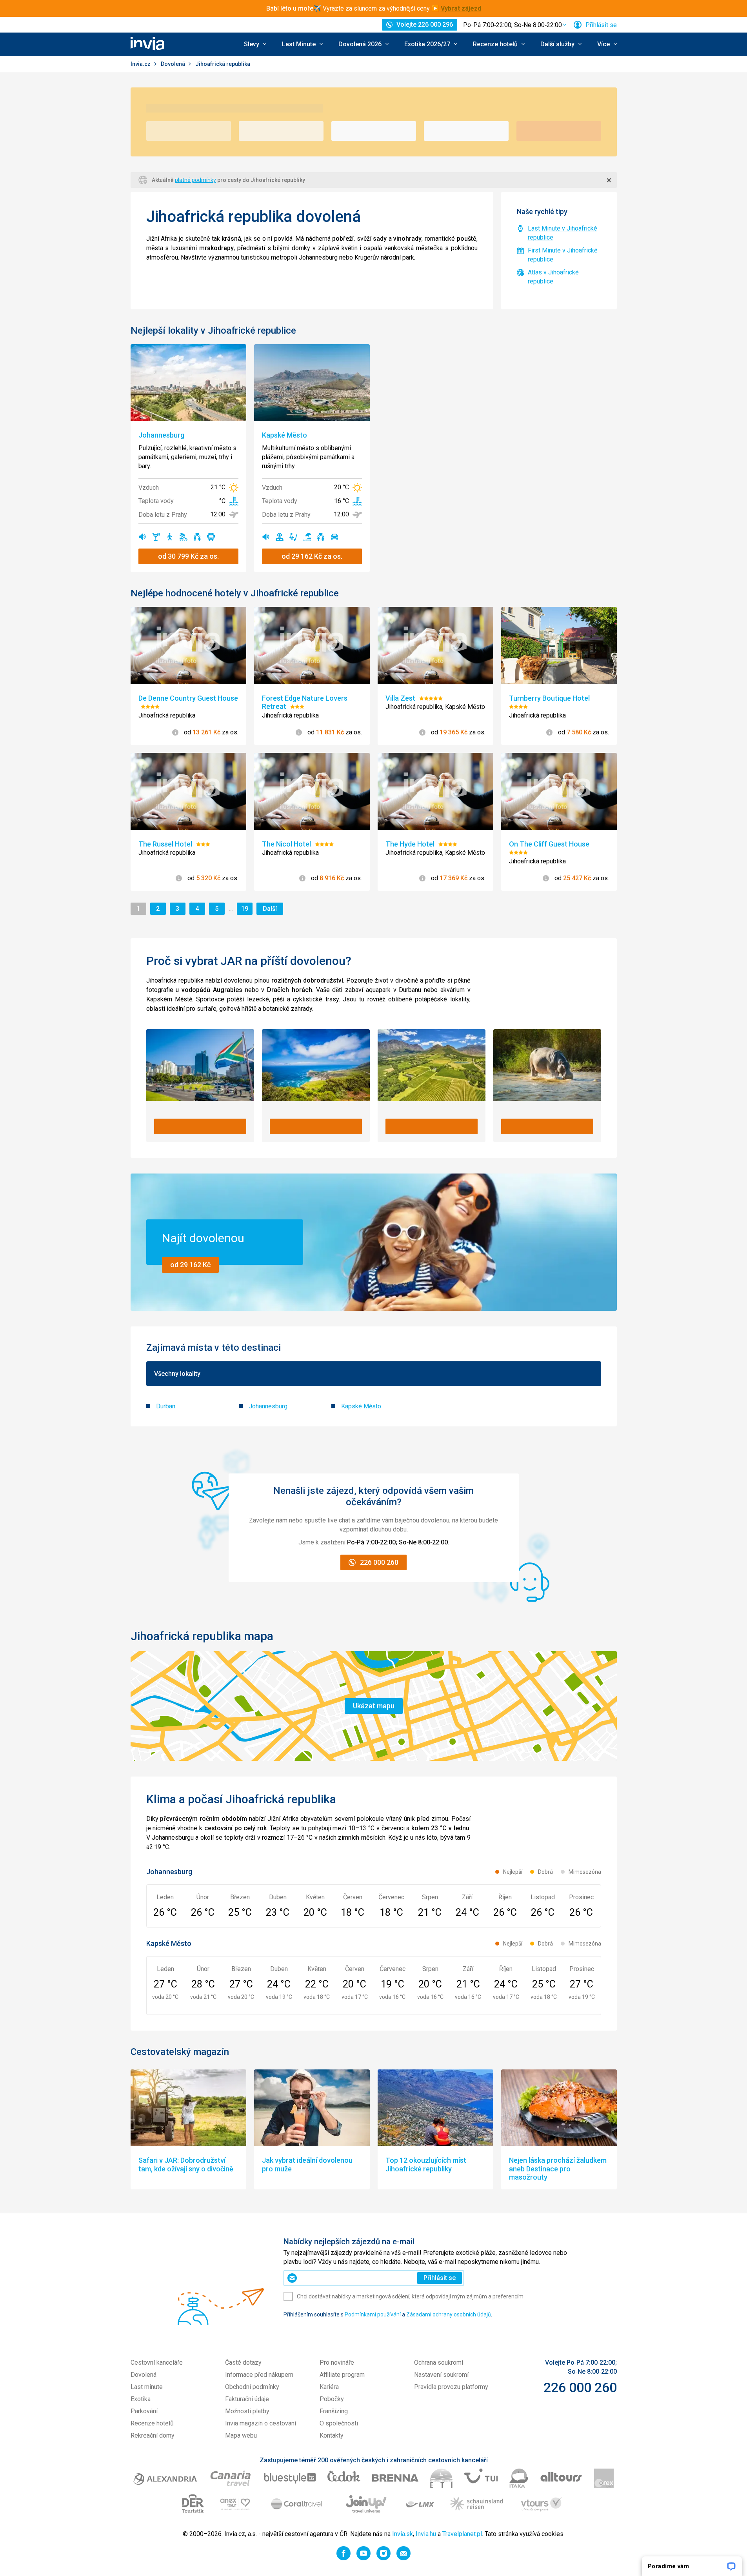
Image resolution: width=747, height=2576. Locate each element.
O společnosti (339, 2423)
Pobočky (332, 2399)
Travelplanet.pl (462, 2534)
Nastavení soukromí (441, 2375)
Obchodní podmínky (252, 2387)
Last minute (147, 2387)
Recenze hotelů (152, 2423)
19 (247, 908)
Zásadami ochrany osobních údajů (449, 2314)
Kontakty (332, 2435)
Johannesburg (268, 1406)
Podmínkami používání (373, 2314)
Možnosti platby (247, 2411)
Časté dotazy (243, 2363)
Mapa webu (241, 2435)
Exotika (141, 2399)
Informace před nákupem (259, 2375)
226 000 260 (580, 2387)
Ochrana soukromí (439, 2363)
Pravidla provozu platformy (451, 2387)
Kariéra (329, 2387)
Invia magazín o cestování (261, 2423)
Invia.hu (426, 2534)
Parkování (144, 2411)
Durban (166, 1406)
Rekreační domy (153, 2435)
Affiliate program (342, 2375)
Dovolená (174, 64)
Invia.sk (403, 2534)
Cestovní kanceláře (157, 2363)
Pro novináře (337, 2363)
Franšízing (334, 2411)
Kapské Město (361, 1406)
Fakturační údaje (247, 2399)
